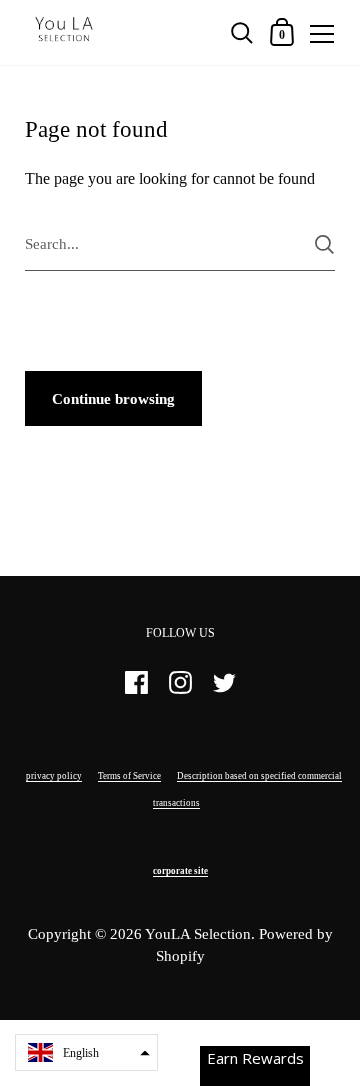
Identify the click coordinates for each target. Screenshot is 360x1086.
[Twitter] (224, 691)
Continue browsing (113, 399)
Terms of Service (129, 776)
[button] (86, 1052)
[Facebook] (136, 691)
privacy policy (54, 776)
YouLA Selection (198, 934)
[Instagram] (180, 691)
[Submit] (324, 244)
